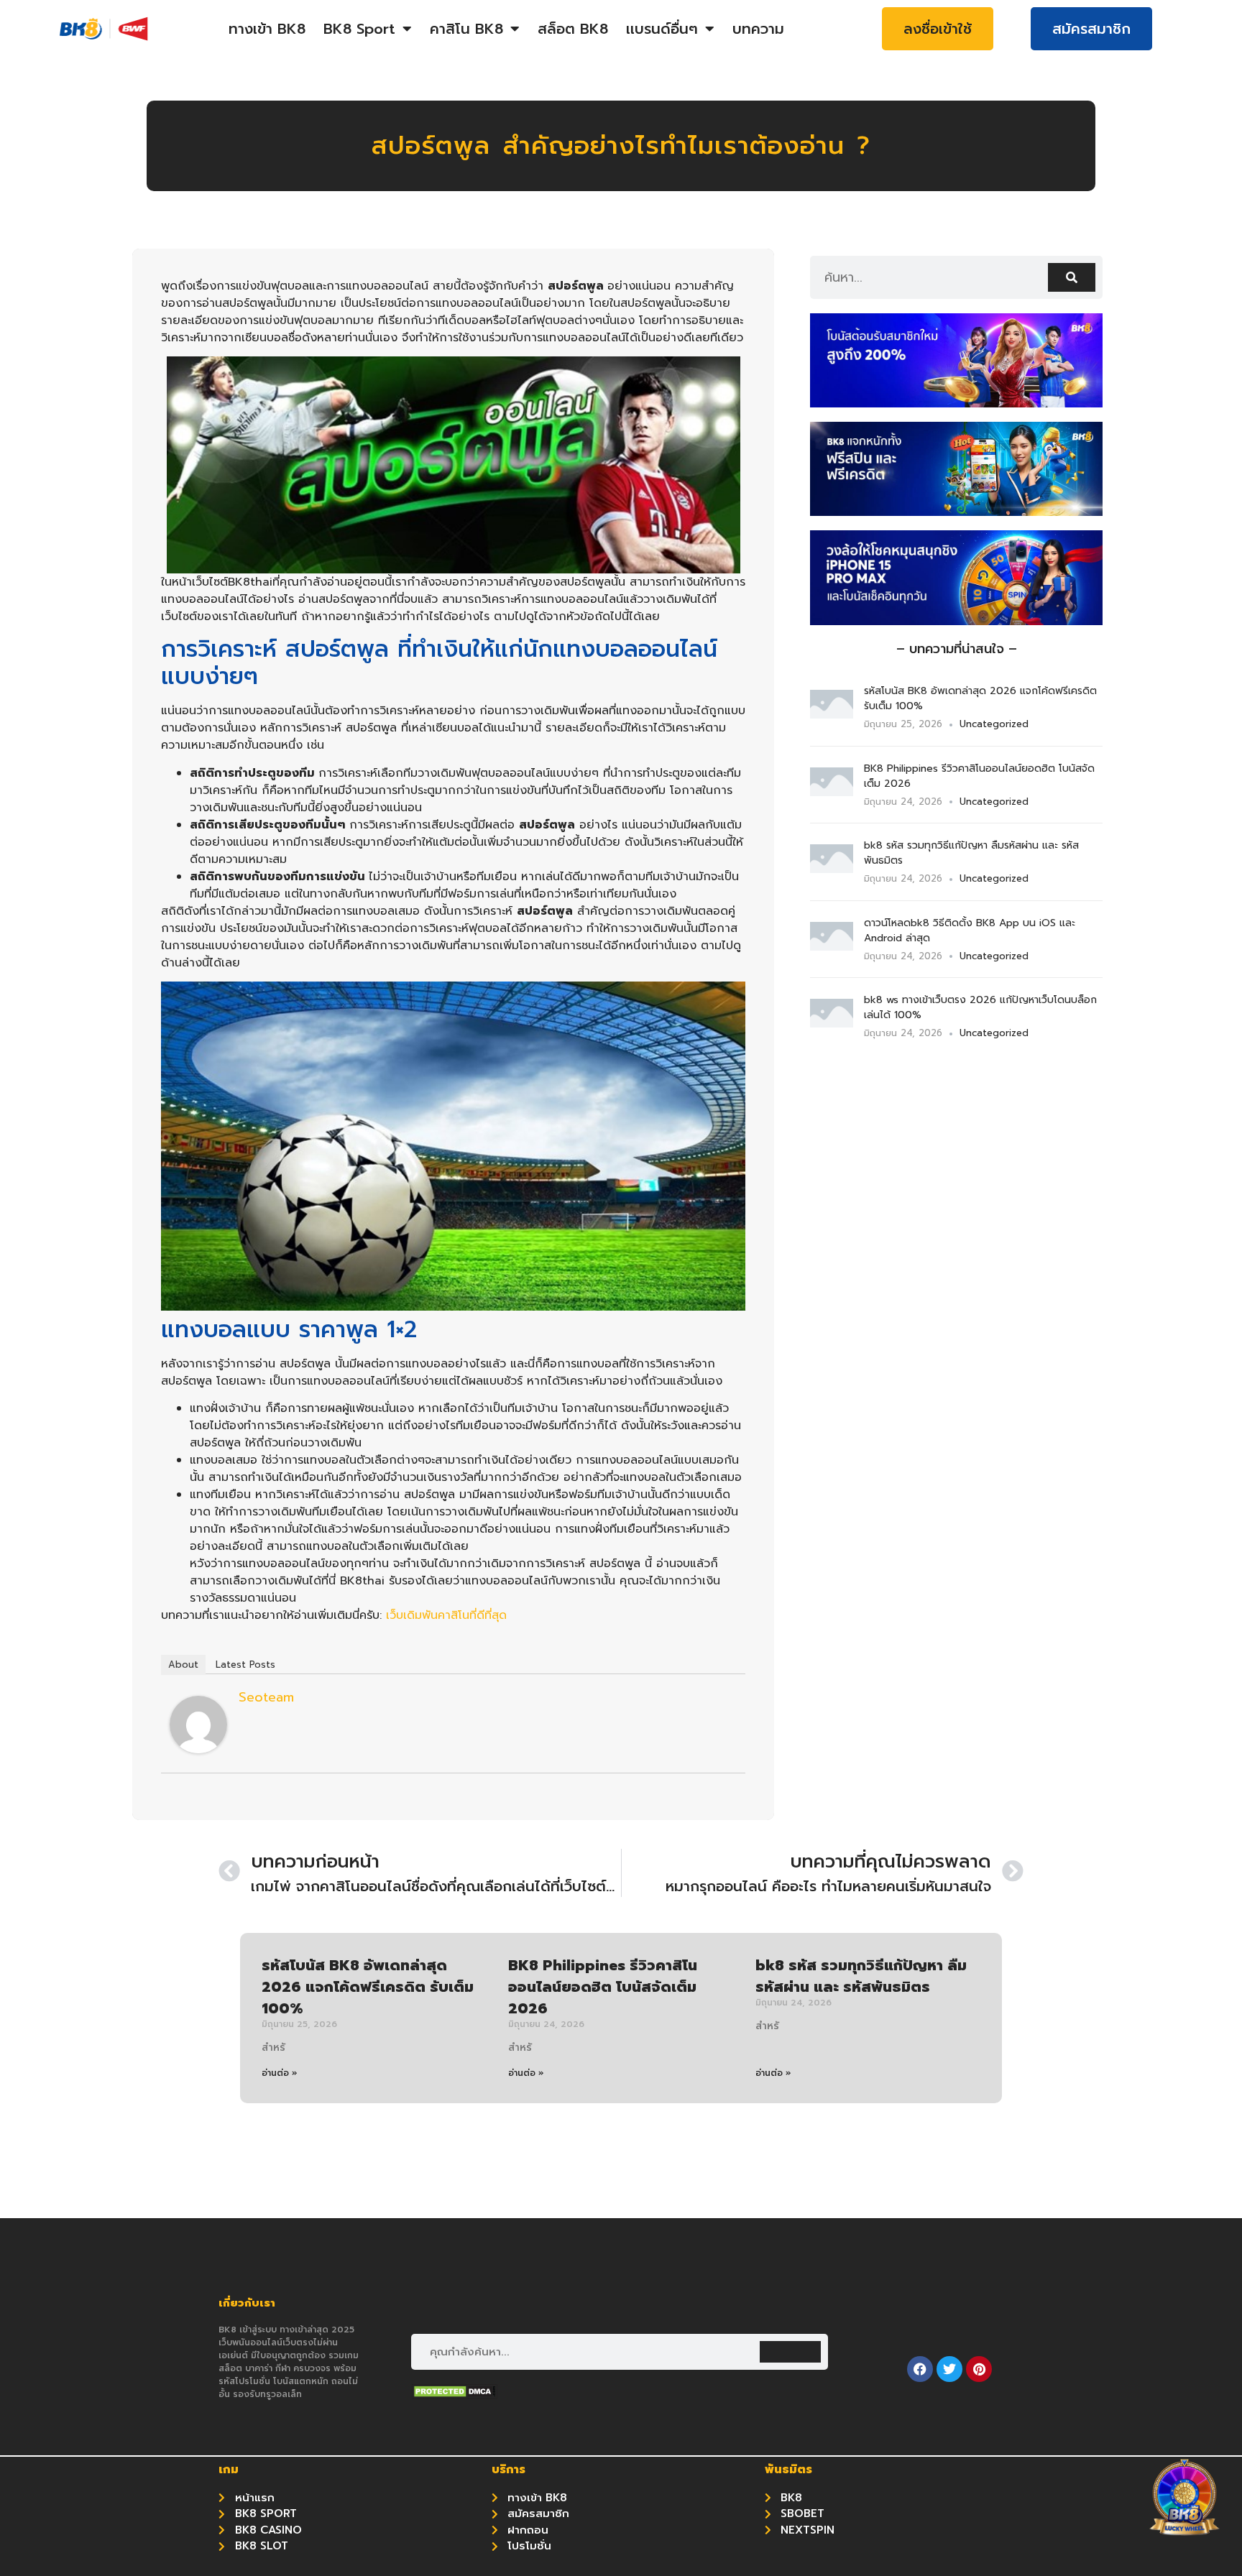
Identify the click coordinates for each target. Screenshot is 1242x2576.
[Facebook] (920, 2369)
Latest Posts (245, 1665)
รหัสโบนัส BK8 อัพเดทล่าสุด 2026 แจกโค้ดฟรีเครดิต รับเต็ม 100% (368, 1987)
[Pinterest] (979, 2369)
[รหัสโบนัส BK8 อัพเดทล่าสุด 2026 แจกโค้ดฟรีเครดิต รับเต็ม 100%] (832, 714)
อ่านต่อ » (280, 2073)
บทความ (758, 29)
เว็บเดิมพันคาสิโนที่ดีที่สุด (446, 1615)
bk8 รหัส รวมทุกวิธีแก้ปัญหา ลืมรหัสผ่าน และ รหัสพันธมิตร (861, 1976)
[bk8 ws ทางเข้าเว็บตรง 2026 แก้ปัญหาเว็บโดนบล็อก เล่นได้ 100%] (832, 1023)
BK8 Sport (359, 29)
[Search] (1072, 277)
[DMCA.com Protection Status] (454, 2395)
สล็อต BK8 (573, 29)
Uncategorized (994, 724)
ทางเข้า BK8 (267, 29)
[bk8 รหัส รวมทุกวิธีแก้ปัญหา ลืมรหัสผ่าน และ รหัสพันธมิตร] (832, 869)
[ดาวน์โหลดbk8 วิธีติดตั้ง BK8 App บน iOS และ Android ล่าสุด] (832, 946)
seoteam (266, 1697)
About (183, 1665)
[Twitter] (949, 2369)
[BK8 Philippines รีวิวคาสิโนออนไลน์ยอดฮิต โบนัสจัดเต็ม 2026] (832, 792)
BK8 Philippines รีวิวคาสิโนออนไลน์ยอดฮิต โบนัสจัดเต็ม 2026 (603, 1987)
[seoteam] (198, 1750)
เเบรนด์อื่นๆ (662, 29)
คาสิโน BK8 (466, 29)
